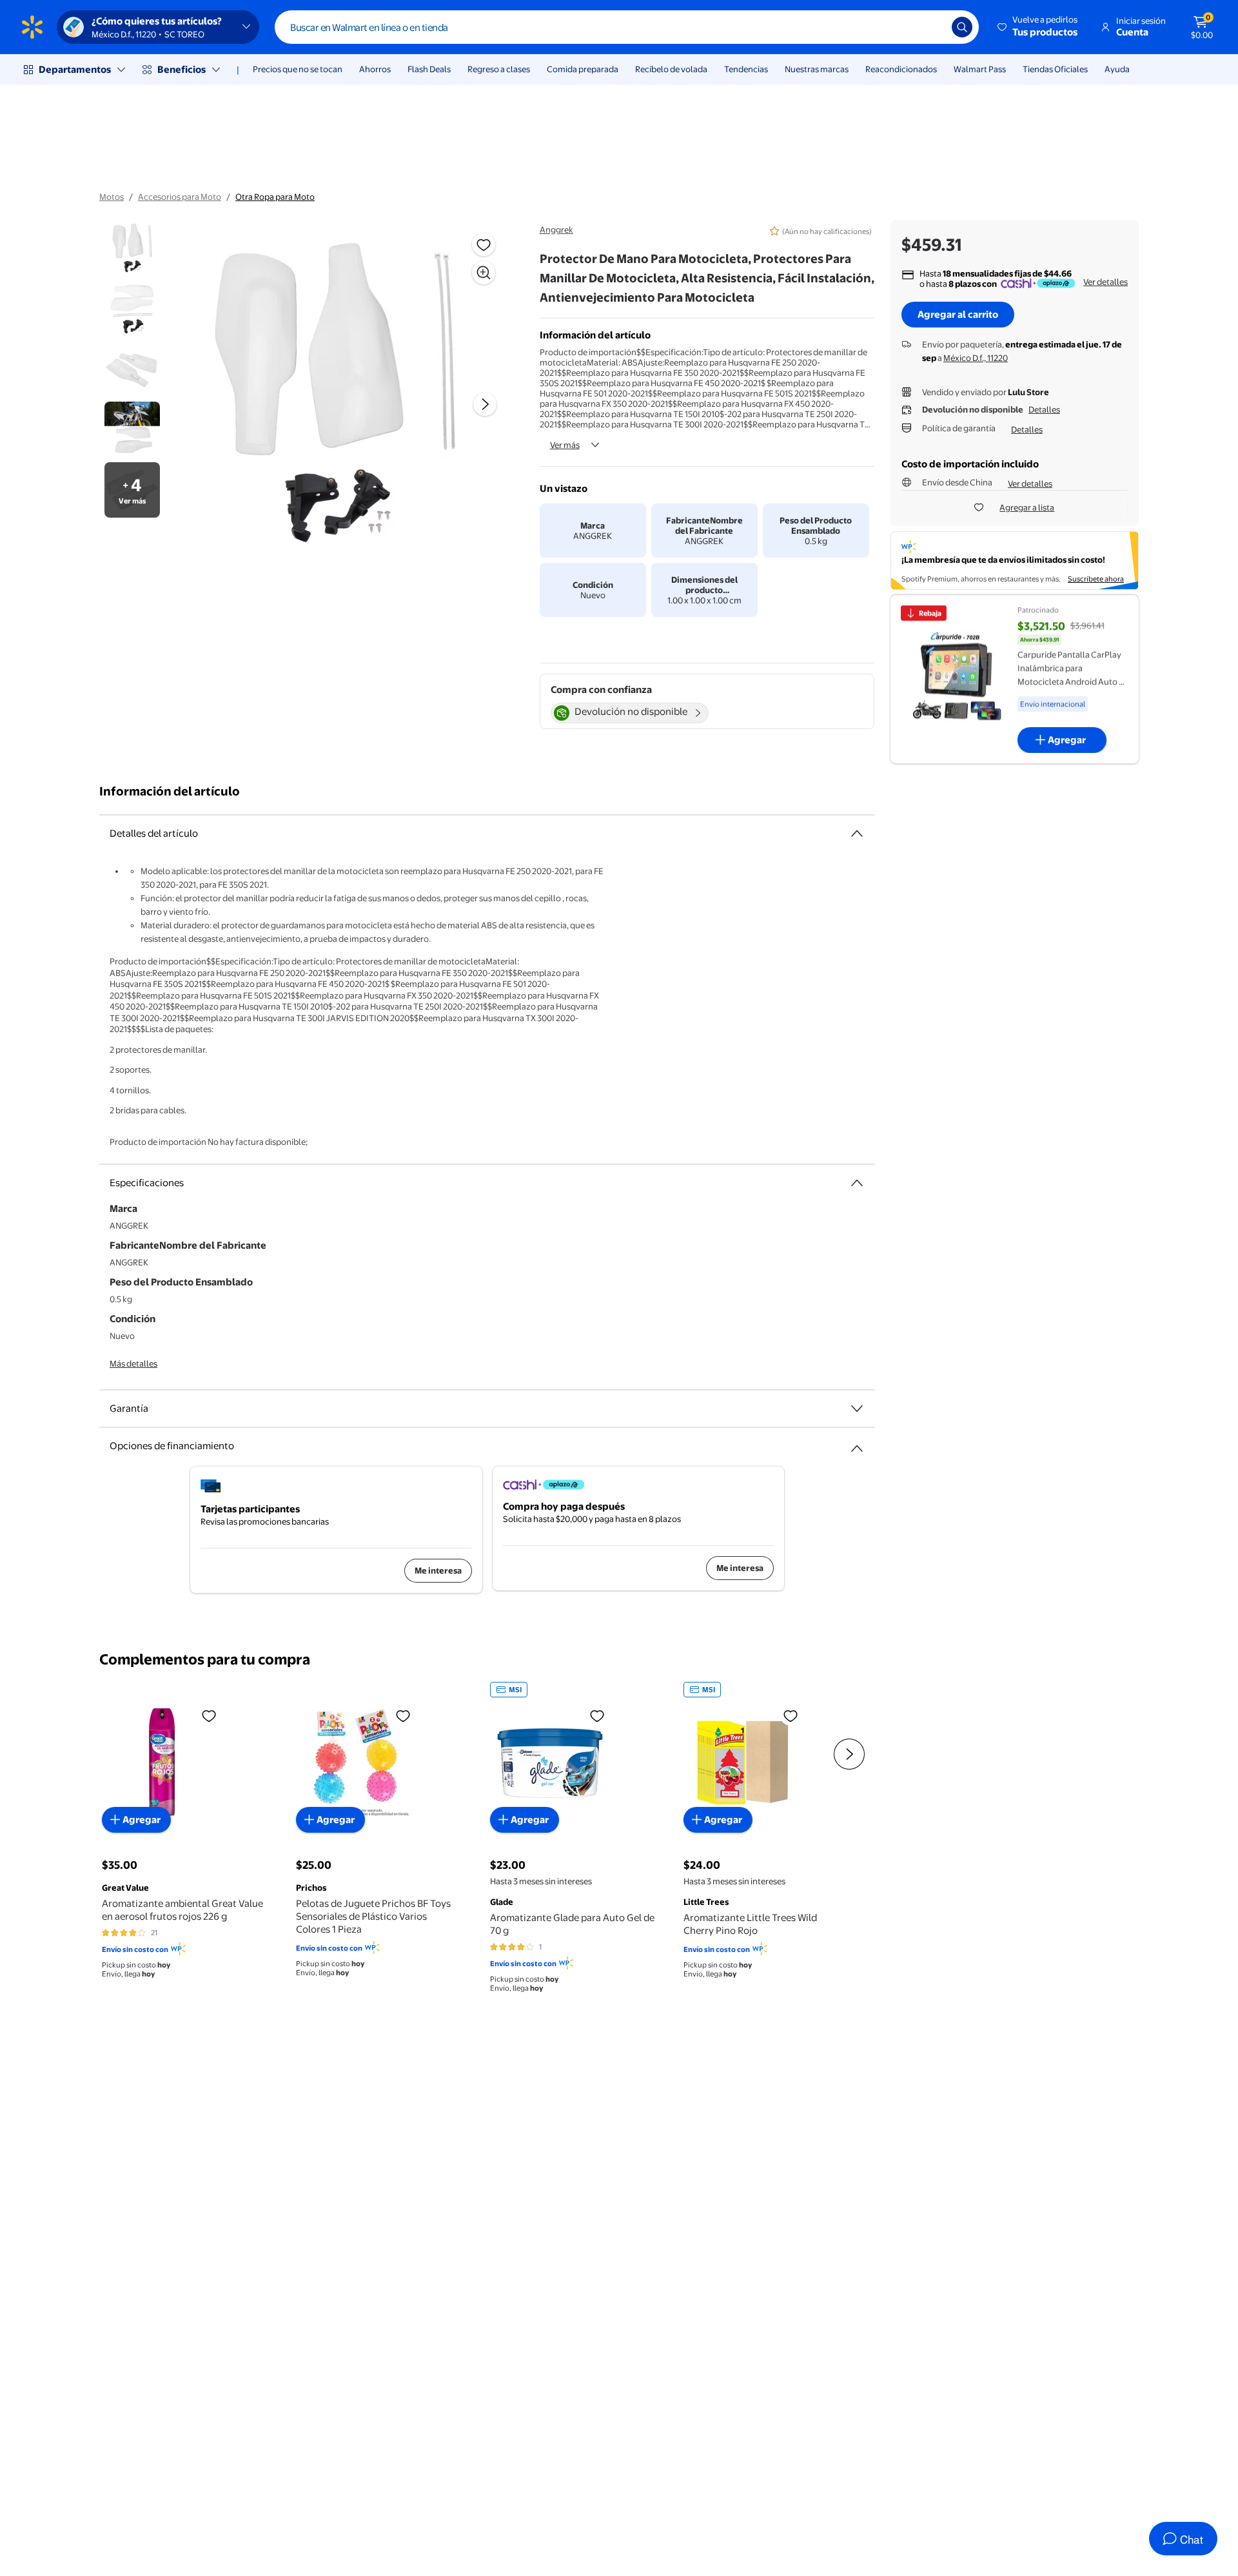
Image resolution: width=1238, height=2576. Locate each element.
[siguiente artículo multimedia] (485, 404)
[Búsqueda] (962, 27)
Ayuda (1117, 69)
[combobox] (627, 27)
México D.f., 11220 (976, 358)
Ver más (565, 445)
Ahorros (375, 69)
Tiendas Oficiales (1055, 69)
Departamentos (75, 69)
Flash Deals (429, 69)
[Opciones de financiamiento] (857, 1443)
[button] (1038, 27)
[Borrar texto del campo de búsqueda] (932, 27)
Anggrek (556, 229)
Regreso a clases (499, 69)
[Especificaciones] (857, 1183)
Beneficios (182, 69)
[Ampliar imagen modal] (484, 273)
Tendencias (746, 69)
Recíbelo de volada (671, 69)
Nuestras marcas (817, 69)
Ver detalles (1105, 282)
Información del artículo (170, 791)
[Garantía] (857, 1409)
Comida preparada (583, 69)
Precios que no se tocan (298, 69)
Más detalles (133, 1363)
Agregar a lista (1027, 507)
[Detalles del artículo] (857, 834)
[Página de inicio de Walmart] (32, 27)
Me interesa (438, 1570)
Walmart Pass (980, 69)
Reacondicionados (901, 69)
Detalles (1044, 409)
